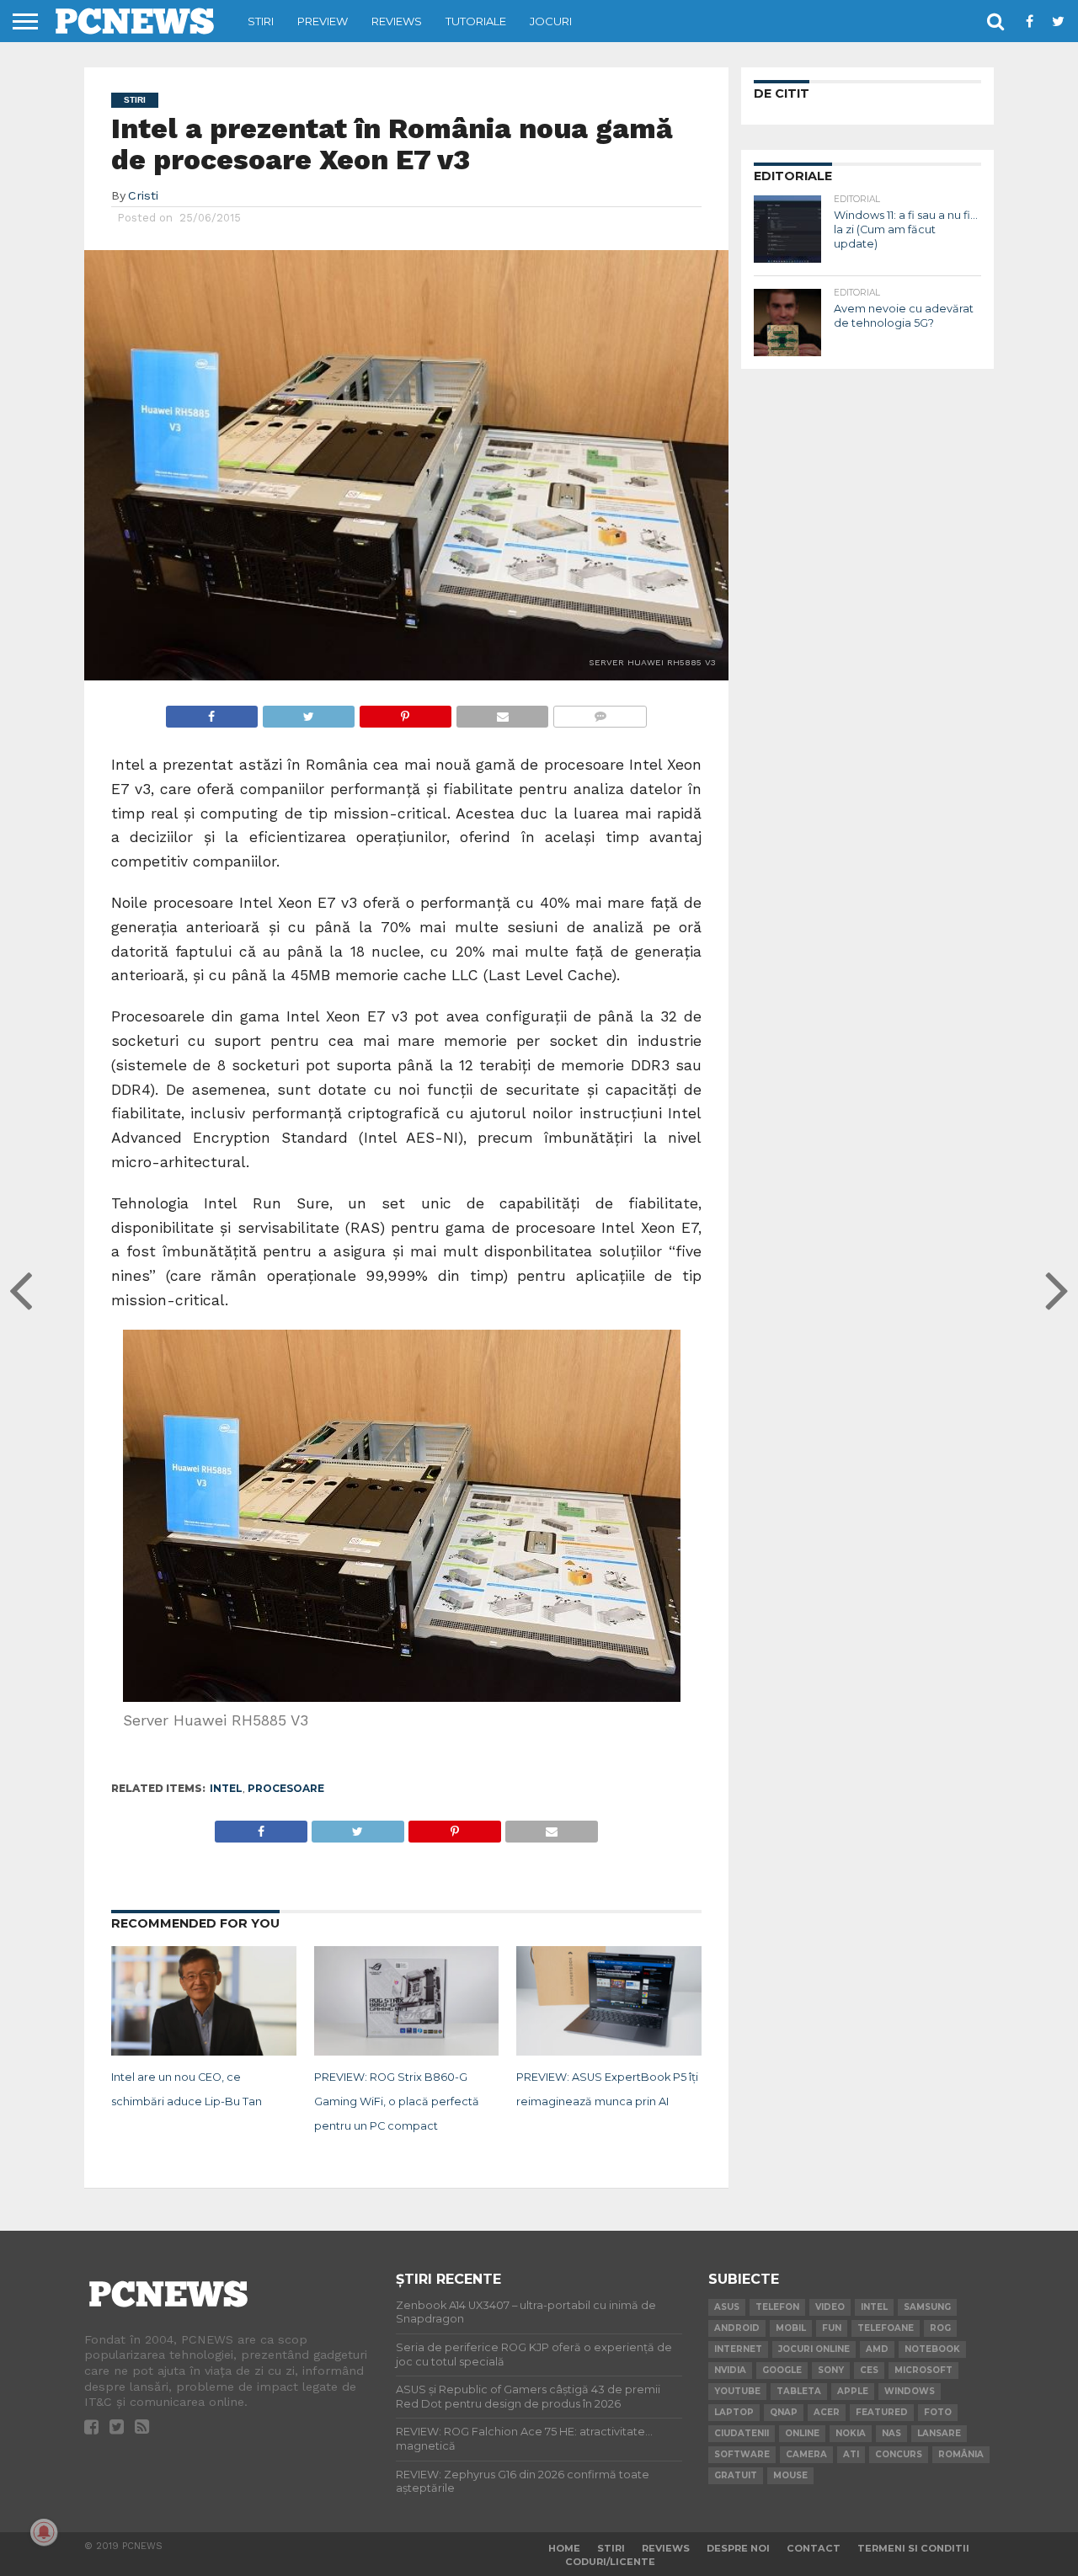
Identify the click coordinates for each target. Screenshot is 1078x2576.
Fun (832, 2328)
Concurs (899, 2454)
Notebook (932, 2349)
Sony (831, 2370)
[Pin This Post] (405, 712)
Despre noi (738, 2548)
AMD (877, 2349)
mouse (790, 2475)
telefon (777, 2307)
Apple (853, 2391)
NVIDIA (730, 2370)
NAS (891, 2433)
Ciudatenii (742, 2433)
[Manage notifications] (44, 2532)
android (737, 2328)
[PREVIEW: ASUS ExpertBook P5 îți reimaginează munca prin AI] (609, 2052)
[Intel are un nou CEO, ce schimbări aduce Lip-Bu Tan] (204, 2052)
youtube (737, 2391)
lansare (939, 2433)
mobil (791, 2328)
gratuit (736, 2475)
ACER (827, 2412)
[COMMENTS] (600, 712)
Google (782, 2370)
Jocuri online (814, 2349)
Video (830, 2307)
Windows (910, 2391)
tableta (799, 2391)
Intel (226, 1788)
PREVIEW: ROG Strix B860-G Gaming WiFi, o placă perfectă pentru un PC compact (397, 2101)
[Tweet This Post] (308, 712)
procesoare (286, 1788)
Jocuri (551, 21)
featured (882, 2412)
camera (806, 2454)
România (961, 2454)
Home (564, 2548)
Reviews (397, 21)
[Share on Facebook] (212, 712)
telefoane (886, 2328)
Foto (938, 2412)
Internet (738, 2349)
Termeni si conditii (913, 2548)
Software (742, 2454)
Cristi (143, 195)
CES (869, 2370)
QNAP (784, 2412)
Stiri (261, 21)
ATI (851, 2454)
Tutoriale (476, 21)
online (802, 2433)
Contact (814, 2548)
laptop (734, 2412)
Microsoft (923, 2370)
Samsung (927, 2307)
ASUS (727, 2307)
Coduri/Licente (610, 2562)
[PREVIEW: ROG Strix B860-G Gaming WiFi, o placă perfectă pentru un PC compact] (407, 2052)
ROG (940, 2328)
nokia (851, 2433)
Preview (323, 21)
